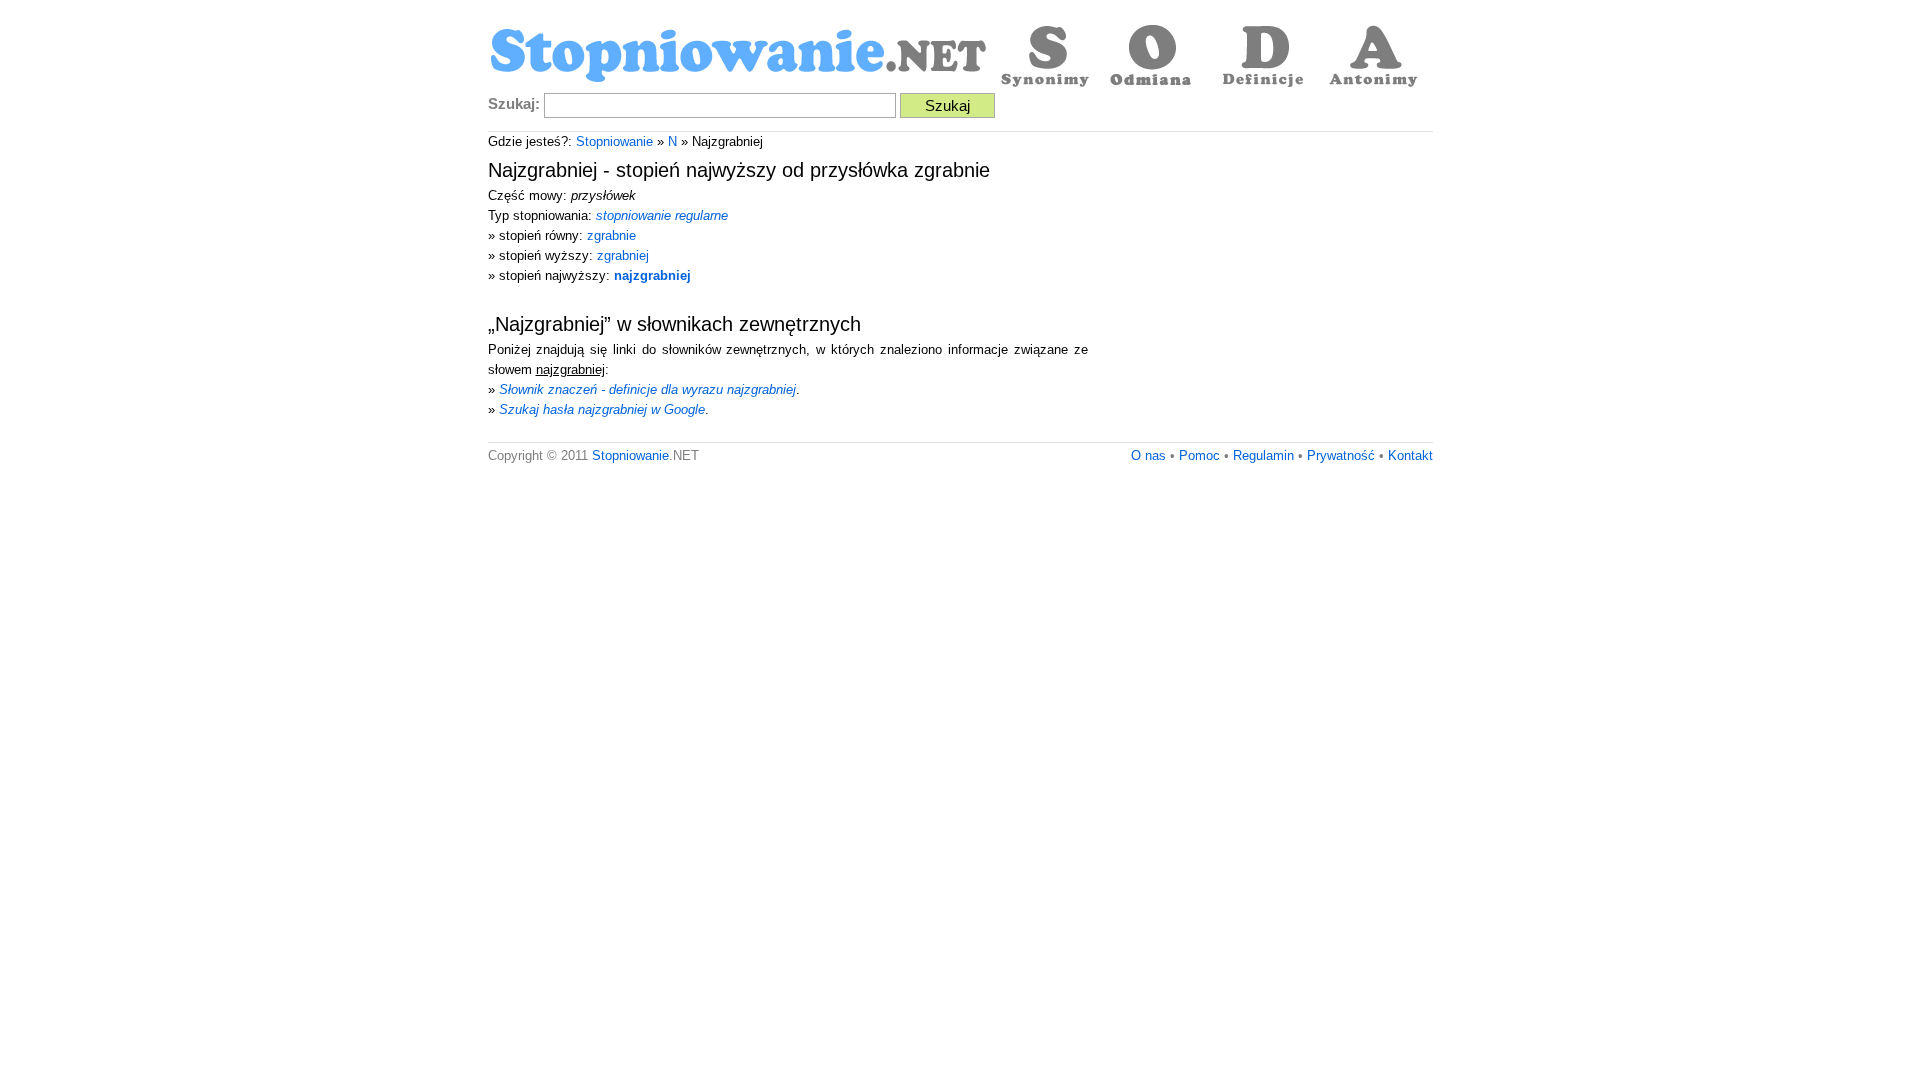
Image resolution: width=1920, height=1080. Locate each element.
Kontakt (1410, 455)
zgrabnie (611, 235)
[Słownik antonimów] (1373, 58)
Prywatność (1341, 455)
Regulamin (1263, 455)
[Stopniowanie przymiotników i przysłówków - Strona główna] (738, 58)
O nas (1148, 455)
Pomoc (1199, 455)
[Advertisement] (1265, 292)
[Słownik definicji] (1263, 58)
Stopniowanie (614, 141)
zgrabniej (623, 255)
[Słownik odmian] (1153, 58)
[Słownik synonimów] (1043, 58)
